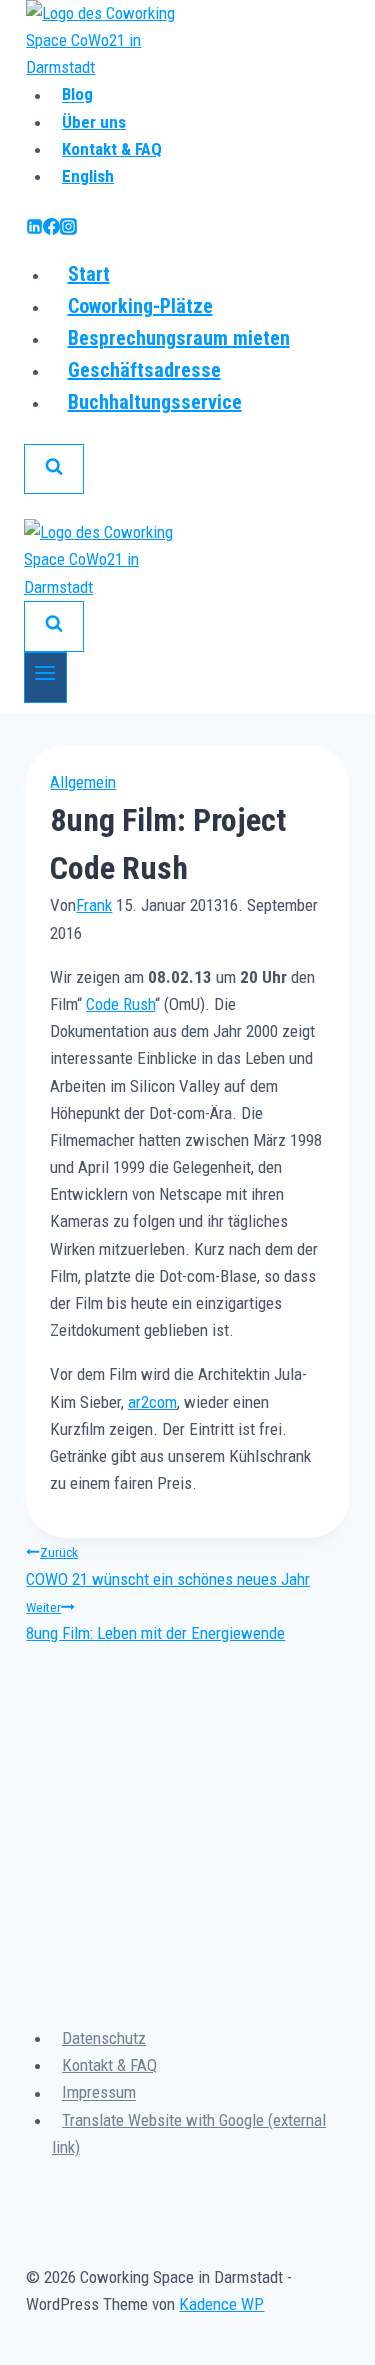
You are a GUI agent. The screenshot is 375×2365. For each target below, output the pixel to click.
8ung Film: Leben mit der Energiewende (155, 1621)
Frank (94, 905)
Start (89, 274)
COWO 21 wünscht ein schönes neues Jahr (168, 1566)
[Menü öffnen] (45, 678)
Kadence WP (221, 2304)
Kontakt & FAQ (112, 149)
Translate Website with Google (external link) (189, 2133)
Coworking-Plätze (140, 306)
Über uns (94, 122)
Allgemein (83, 782)
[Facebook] (51, 229)
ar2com (152, 1402)
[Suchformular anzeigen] (54, 469)
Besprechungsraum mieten (179, 338)
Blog (77, 95)
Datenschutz (104, 2038)
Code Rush (120, 1004)
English (88, 176)
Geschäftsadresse (144, 370)
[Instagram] (68, 229)
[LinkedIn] (34, 229)
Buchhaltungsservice (155, 402)
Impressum (99, 2093)
